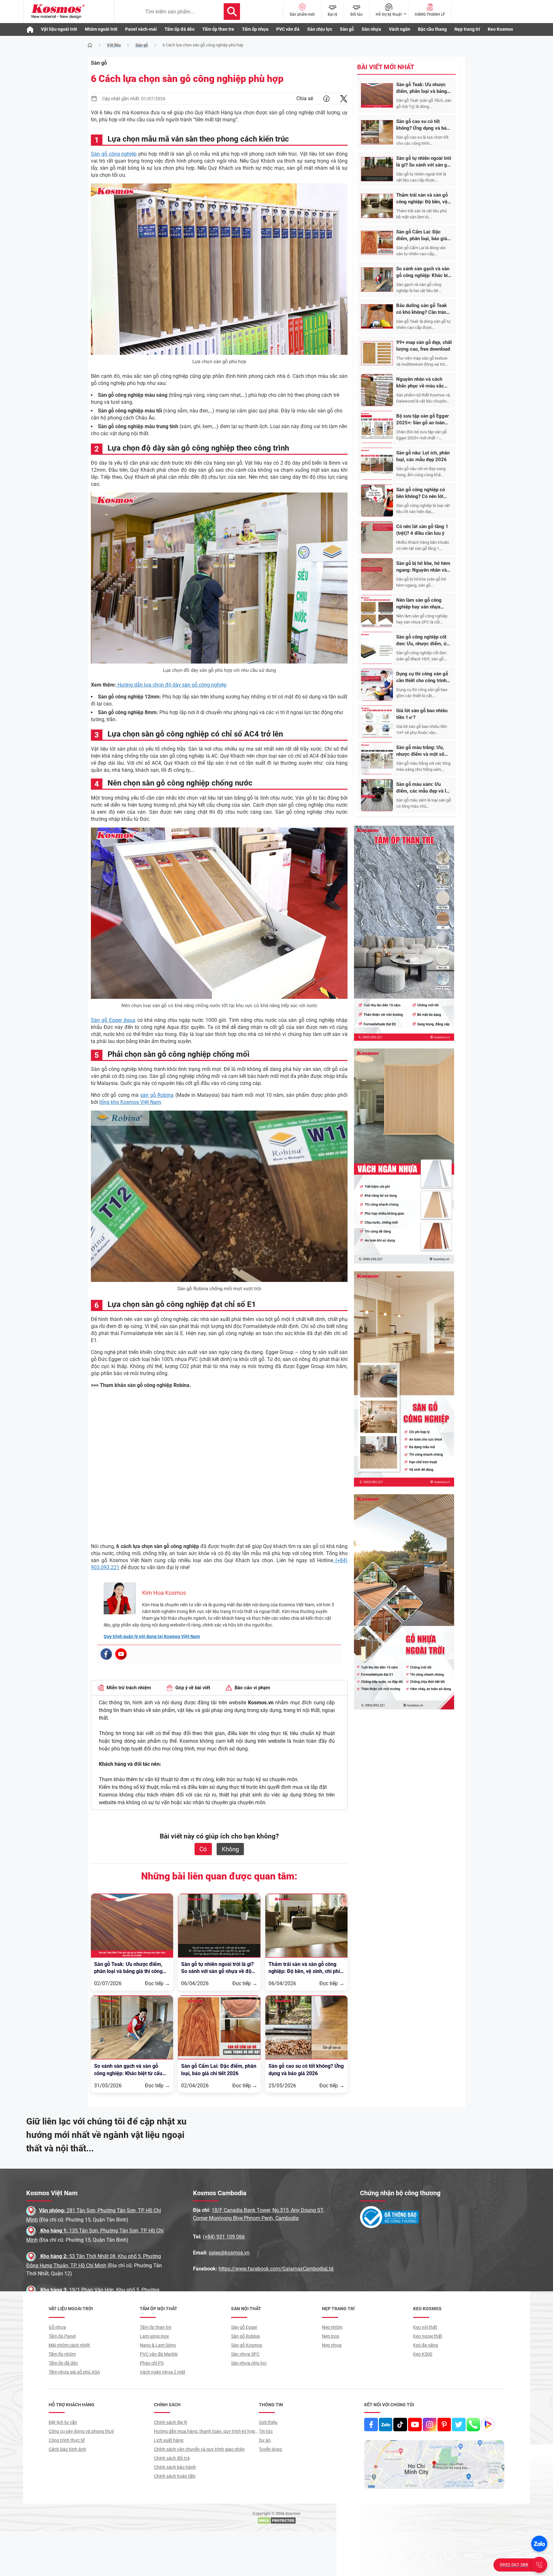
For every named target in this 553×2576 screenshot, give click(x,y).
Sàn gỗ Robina (245, 2336)
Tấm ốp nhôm (62, 2354)
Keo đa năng (426, 2345)
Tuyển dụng (270, 2449)
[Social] (371, 2425)
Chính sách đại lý (171, 2422)
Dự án (265, 2440)
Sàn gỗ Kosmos (247, 2345)
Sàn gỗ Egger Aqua (113, 1020)
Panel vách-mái (141, 29)
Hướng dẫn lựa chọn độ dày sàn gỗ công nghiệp (171, 685)
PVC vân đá (288, 29)
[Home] (90, 45)
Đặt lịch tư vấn (63, 2422)
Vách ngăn (400, 29)
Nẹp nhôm (332, 2327)
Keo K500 (423, 2354)
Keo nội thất (425, 2327)
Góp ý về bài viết (193, 1688)
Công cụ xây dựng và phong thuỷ (81, 2431)
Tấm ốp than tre (218, 29)
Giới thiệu (268, 2422)
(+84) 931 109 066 (224, 2237)
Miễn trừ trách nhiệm (129, 1688)
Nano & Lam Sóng (158, 2345)
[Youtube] (121, 1654)
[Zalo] (539, 2544)
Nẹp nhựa (332, 2345)
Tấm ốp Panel (62, 2336)
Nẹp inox (331, 2336)
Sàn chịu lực (320, 29)
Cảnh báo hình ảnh (67, 2449)
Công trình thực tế (67, 2440)
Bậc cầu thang (432, 29)
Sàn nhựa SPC (245, 2354)
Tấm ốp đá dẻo (180, 29)
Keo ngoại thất (428, 2336)
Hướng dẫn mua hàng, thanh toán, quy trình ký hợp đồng (204, 2432)
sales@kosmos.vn (229, 2253)
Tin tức (266, 2431)
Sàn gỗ (347, 29)
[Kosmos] (69, 12)
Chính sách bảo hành (175, 2467)
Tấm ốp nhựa (255, 29)
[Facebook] (106, 1654)
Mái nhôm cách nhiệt (69, 2345)
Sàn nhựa (371, 29)
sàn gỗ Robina (157, 1095)
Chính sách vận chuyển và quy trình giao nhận (199, 2449)
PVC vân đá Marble (159, 2354)
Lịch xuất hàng (169, 2440)
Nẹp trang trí (467, 29)
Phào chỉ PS (152, 2363)
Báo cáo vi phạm (252, 1688)
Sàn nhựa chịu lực (249, 2363)
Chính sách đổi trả (172, 2458)
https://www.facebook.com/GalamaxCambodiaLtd (276, 2269)
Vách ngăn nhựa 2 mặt (163, 2372)
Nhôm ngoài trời (101, 29)
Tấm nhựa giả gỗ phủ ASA (74, 2372)
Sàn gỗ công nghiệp (114, 154)
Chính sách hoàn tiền (175, 2476)
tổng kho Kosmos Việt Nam (130, 1102)
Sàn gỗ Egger (244, 2327)
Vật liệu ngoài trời (59, 29)
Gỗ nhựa (57, 2327)
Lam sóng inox (154, 2336)
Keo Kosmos (500, 29)
